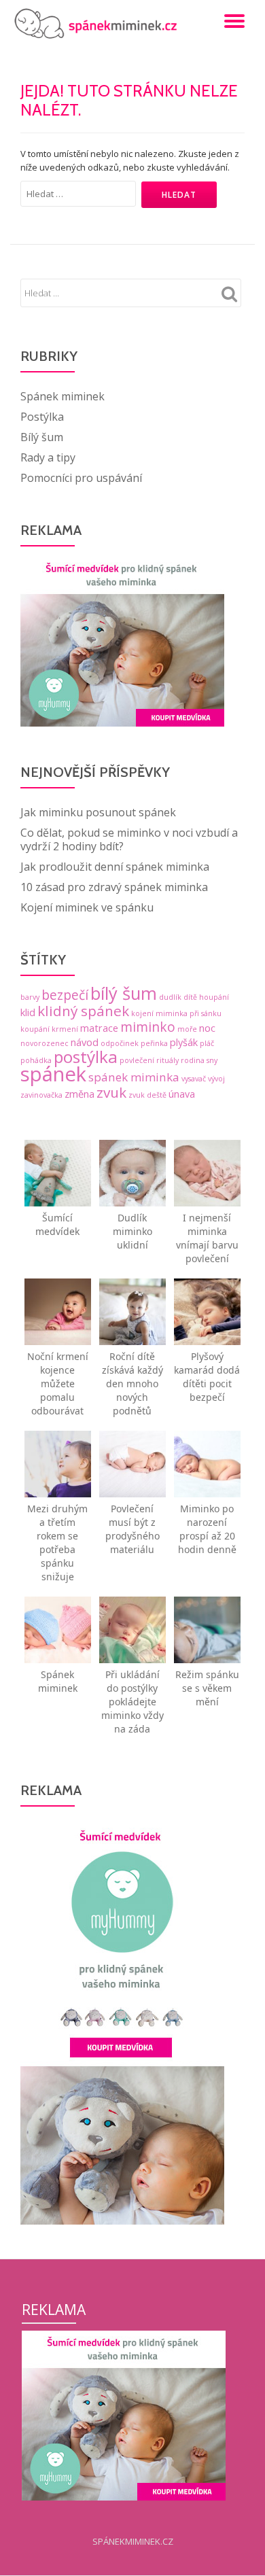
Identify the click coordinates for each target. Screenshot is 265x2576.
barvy (30, 997)
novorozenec (45, 1043)
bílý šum (124, 993)
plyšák (184, 1042)
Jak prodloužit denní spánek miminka (115, 867)
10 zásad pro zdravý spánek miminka (114, 887)
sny (212, 1060)
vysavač (194, 1079)
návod (85, 1042)
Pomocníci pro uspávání (81, 478)
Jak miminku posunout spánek (98, 812)
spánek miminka (134, 1077)
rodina (193, 1060)
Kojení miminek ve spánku (87, 907)
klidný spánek (83, 1011)
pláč (207, 1043)
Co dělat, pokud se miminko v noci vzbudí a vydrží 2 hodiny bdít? (129, 839)
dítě (190, 997)
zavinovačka (41, 1095)
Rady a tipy (48, 457)
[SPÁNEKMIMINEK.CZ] (99, 24)
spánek (53, 1074)
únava (182, 1094)
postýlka (86, 1057)
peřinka (154, 1043)
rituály (167, 1060)
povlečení (137, 1060)
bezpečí (65, 995)
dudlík (170, 997)
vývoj (216, 1079)
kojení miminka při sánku (176, 1013)
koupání (35, 1029)
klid (28, 1012)
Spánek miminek (63, 396)
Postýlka (42, 417)
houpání (214, 997)
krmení (65, 1029)
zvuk (111, 1092)
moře (187, 1029)
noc (207, 1028)
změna (79, 1094)
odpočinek (120, 1043)
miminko (148, 1027)
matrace (99, 1028)
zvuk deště (147, 1095)
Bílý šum (42, 437)
